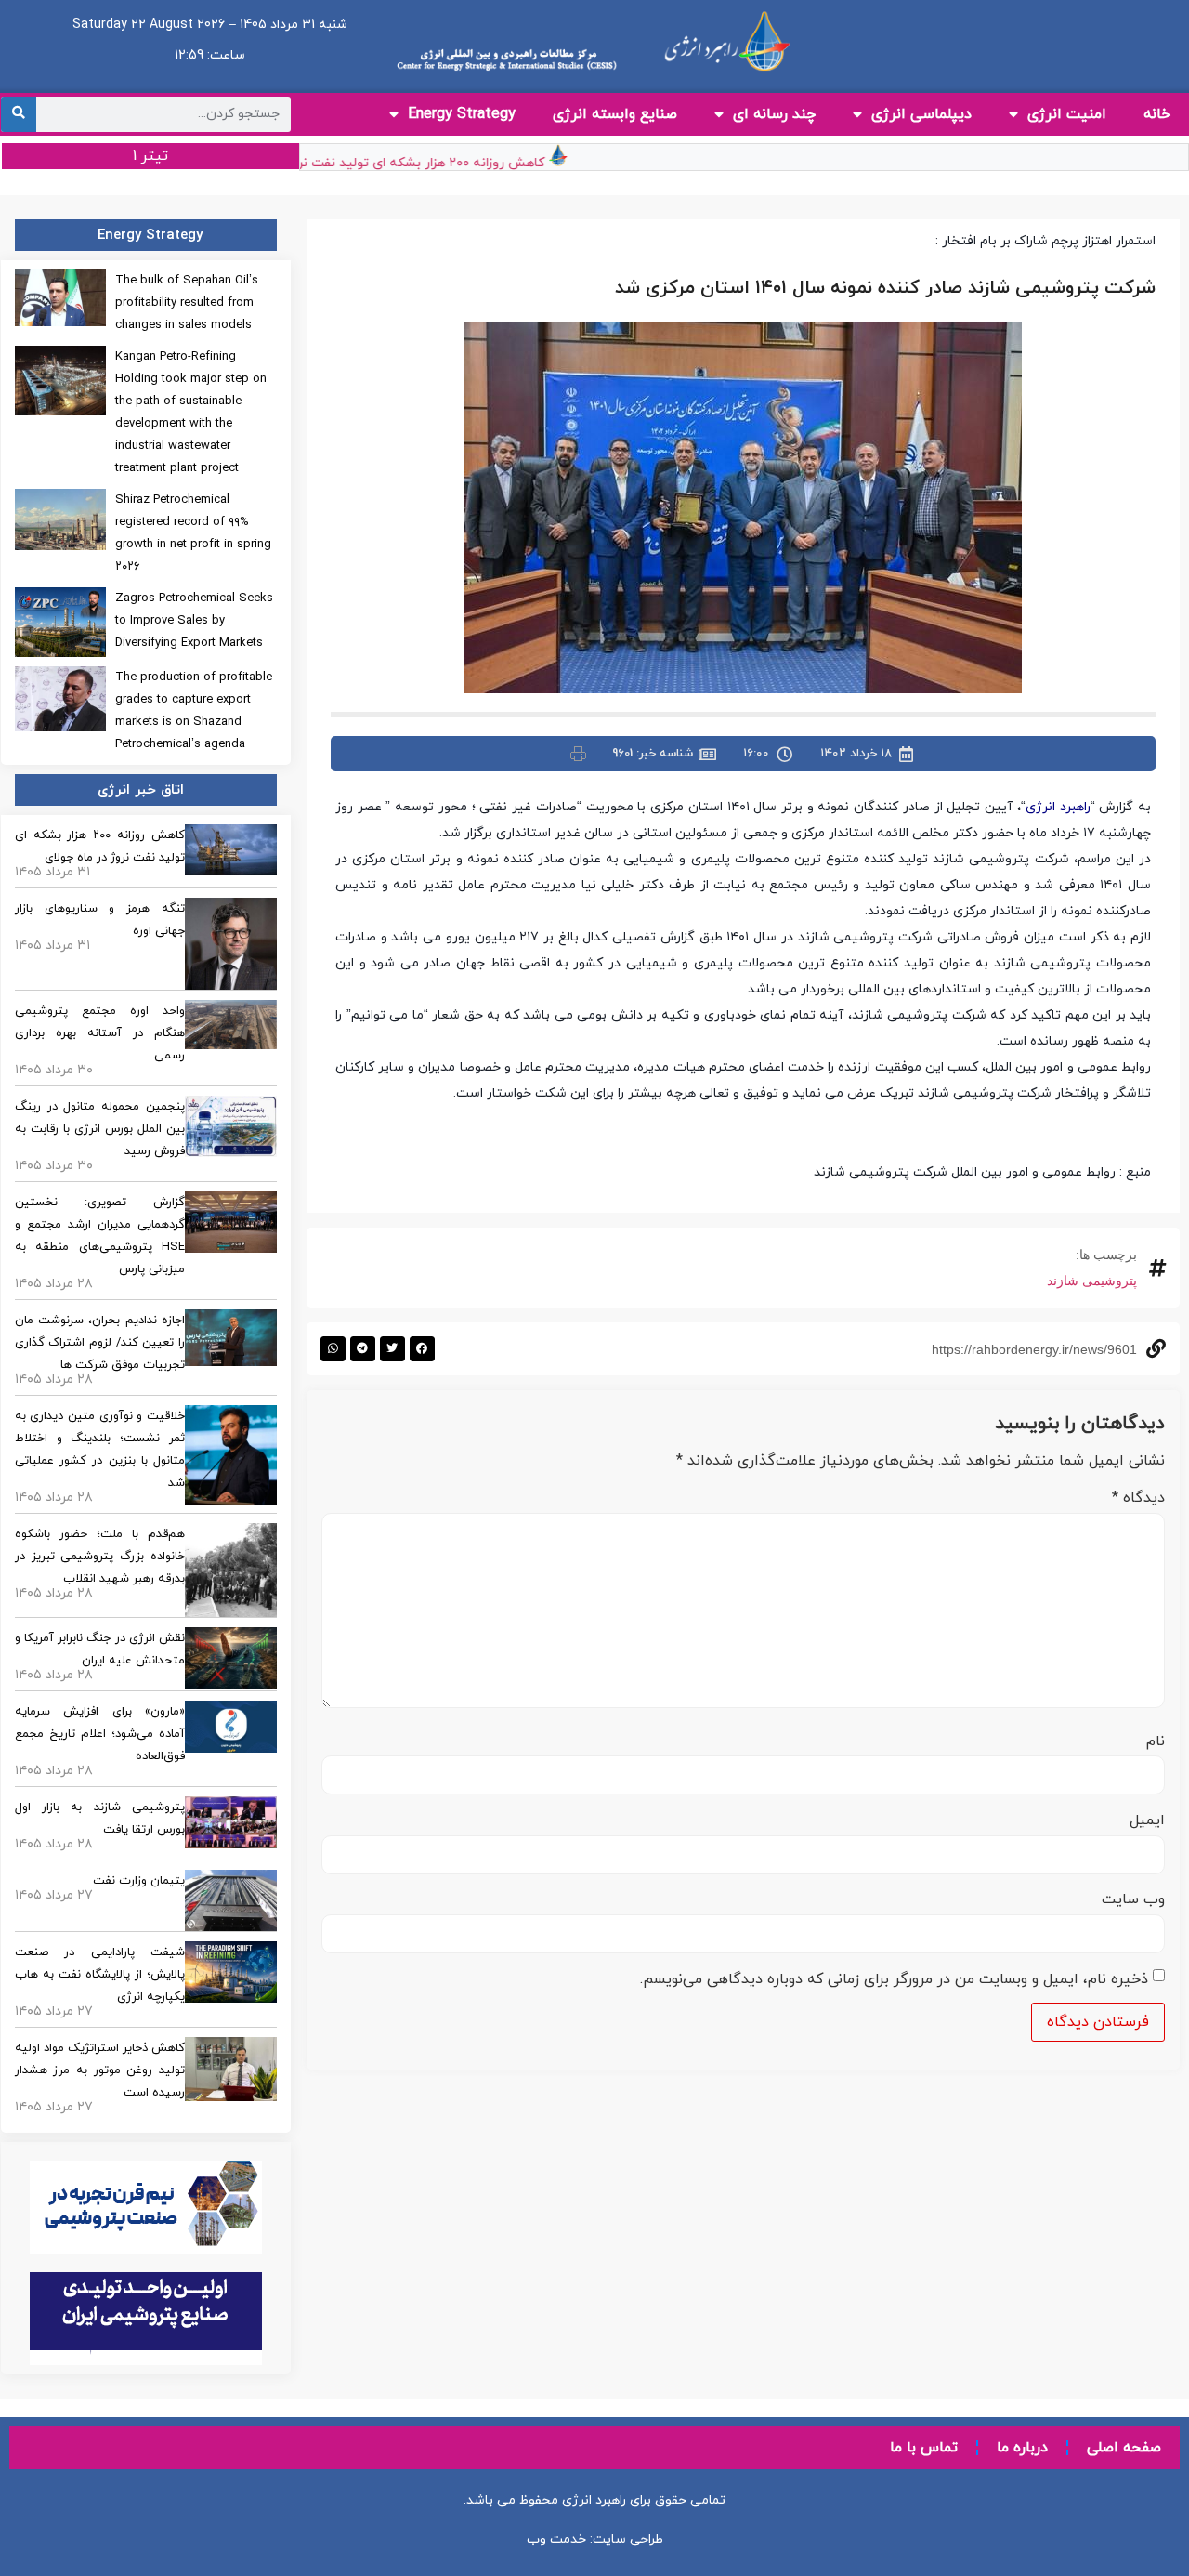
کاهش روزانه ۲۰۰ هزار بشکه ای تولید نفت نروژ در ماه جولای (408, 163)
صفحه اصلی (1124, 2448)
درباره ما (1022, 2448)
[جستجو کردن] (19, 114)
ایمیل (1147, 1820)
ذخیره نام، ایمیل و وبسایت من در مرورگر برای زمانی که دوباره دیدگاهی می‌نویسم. (894, 1979)
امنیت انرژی (1067, 114)
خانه (1157, 114)
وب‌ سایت (1133, 1899)
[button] (422, 1349)
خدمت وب (556, 2539)
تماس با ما (924, 2448)
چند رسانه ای (774, 114)
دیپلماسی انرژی (921, 114)
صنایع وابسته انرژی (615, 114)
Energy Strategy (462, 114)
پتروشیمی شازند (1092, 1281)
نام (1156, 1741)
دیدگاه (1138, 1498)
